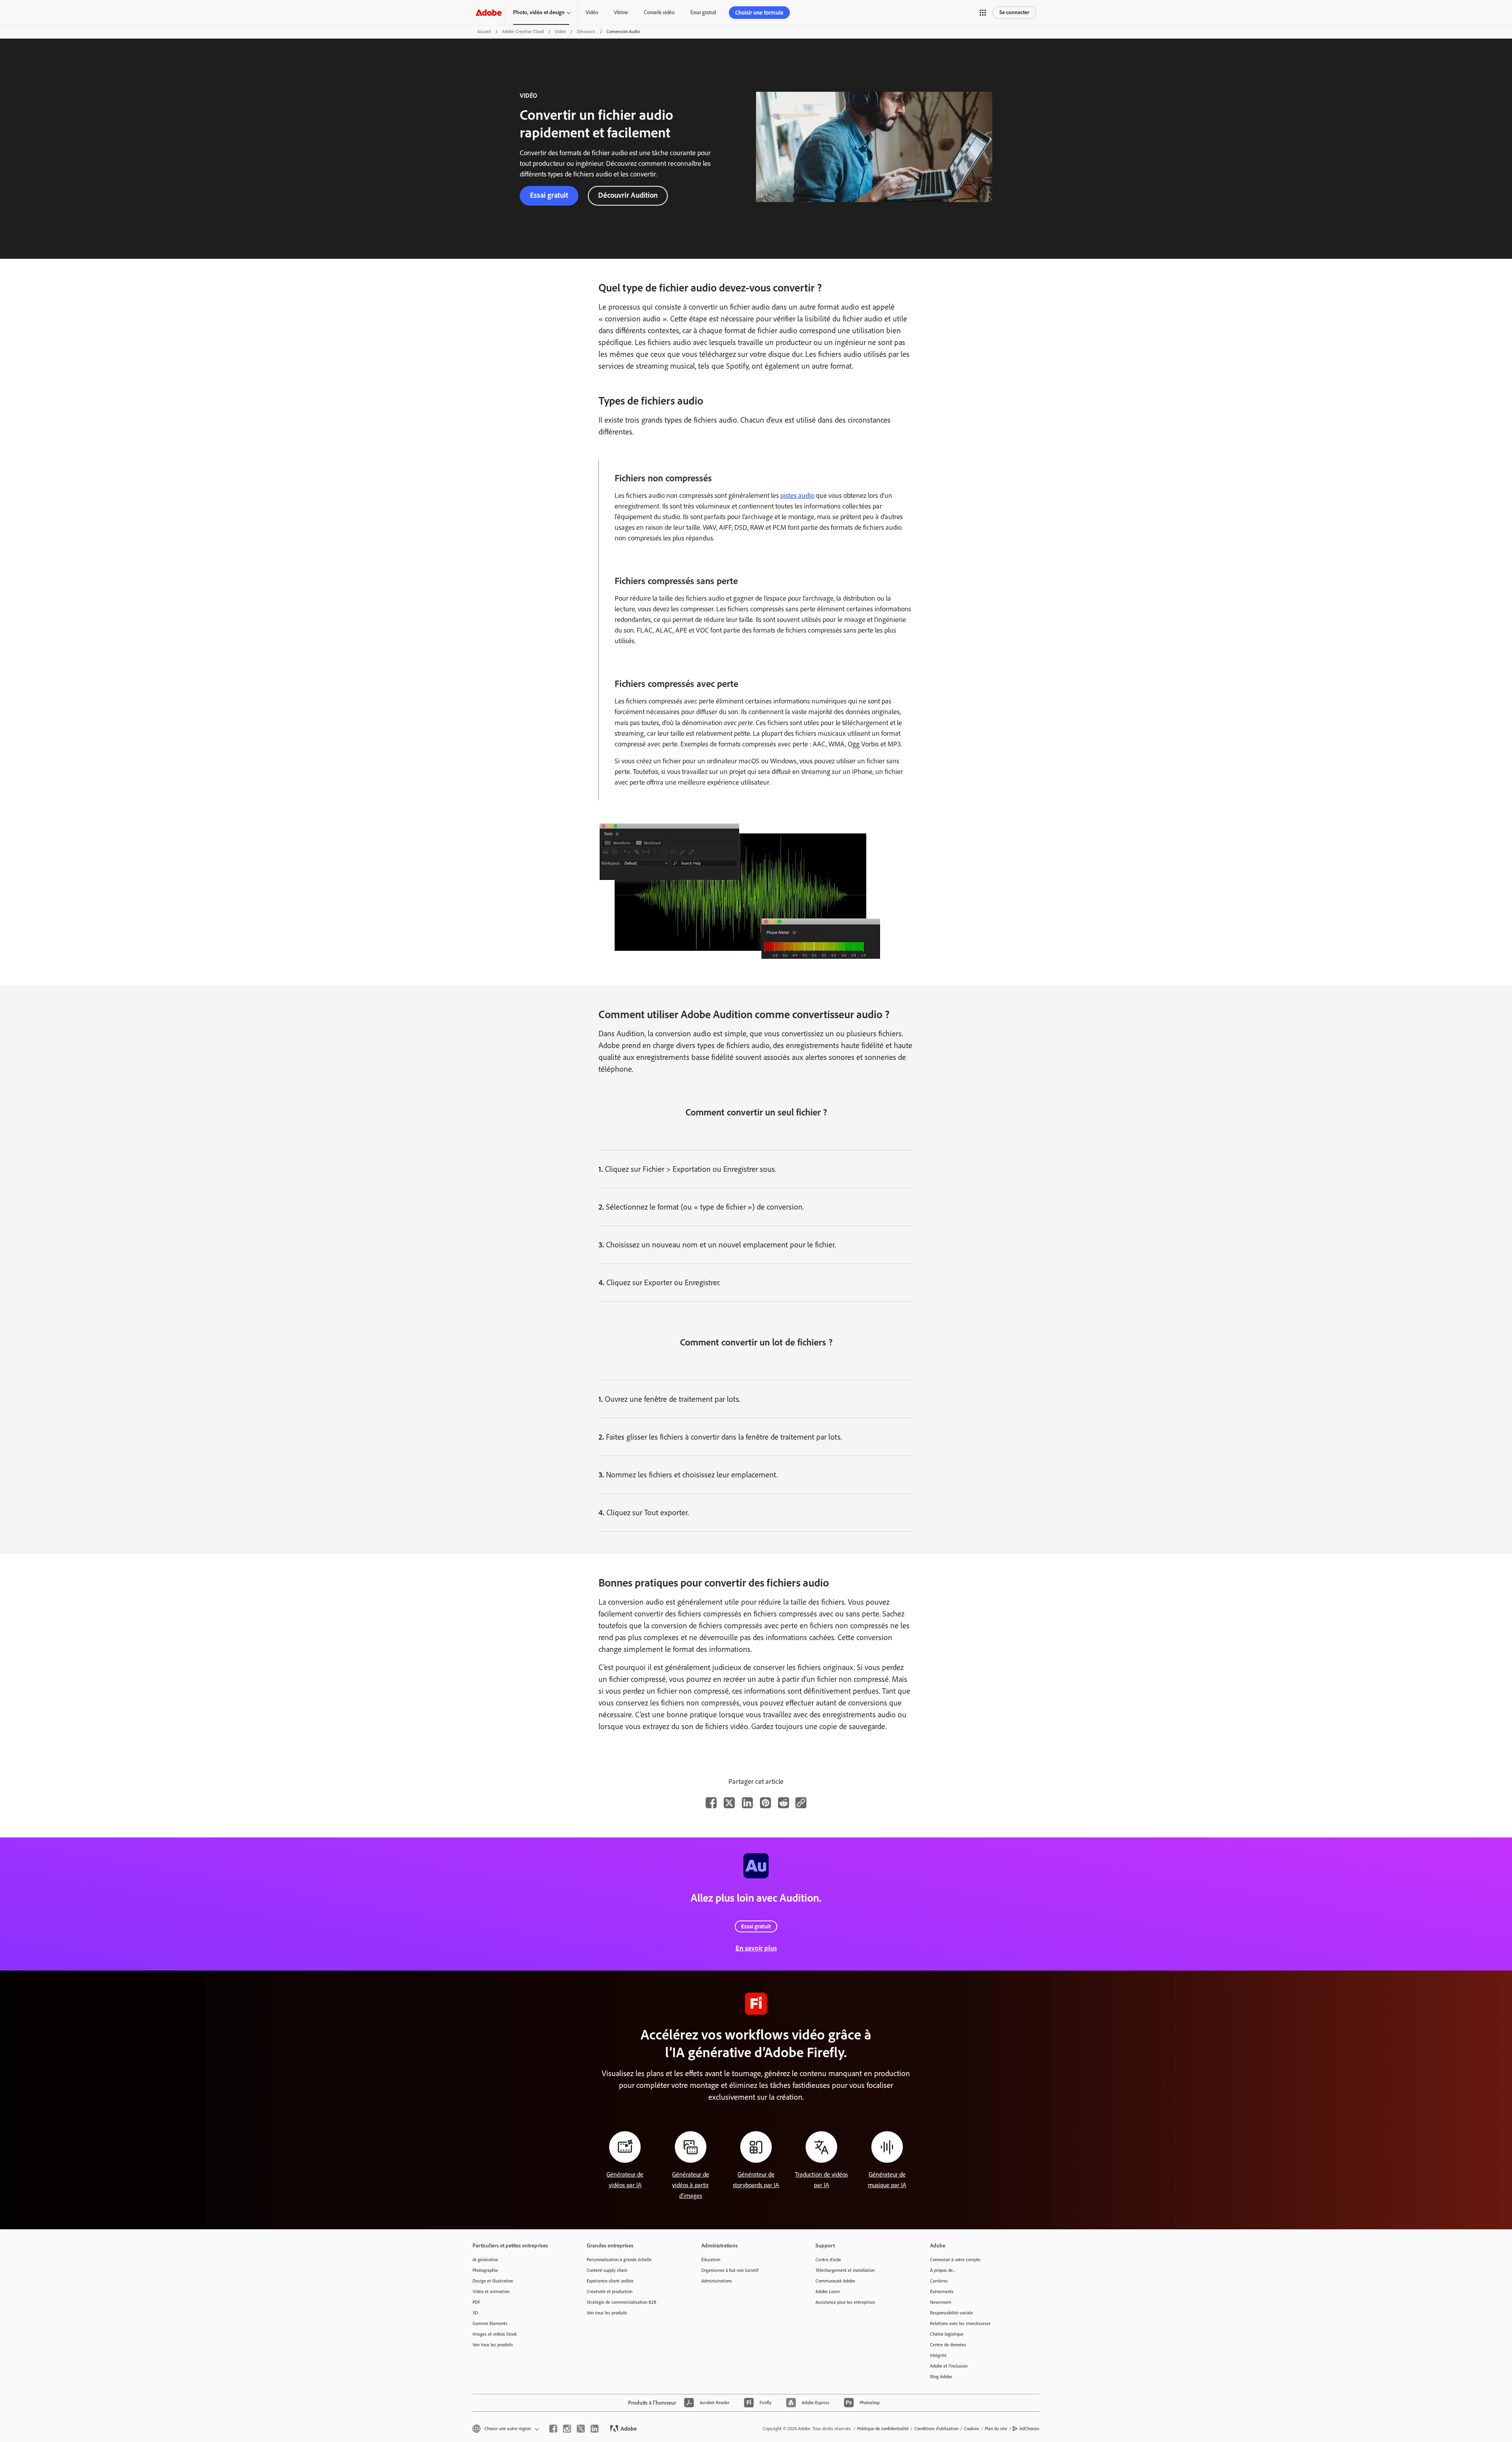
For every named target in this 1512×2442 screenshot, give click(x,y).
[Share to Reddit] (784, 1803)
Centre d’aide (828, 2260)
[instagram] (567, 2429)
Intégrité (938, 2355)
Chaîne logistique (947, 2334)
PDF (476, 2302)
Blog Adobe (941, 2377)
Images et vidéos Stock (495, 2334)
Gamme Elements (490, 2323)
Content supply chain (607, 2270)
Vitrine (621, 12)
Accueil (484, 32)
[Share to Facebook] (711, 1803)
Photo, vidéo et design (539, 12)
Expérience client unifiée (610, 2281)
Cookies (972, 2429)
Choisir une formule (759, 13)
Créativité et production (610, 2292)
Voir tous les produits (493, 2345)
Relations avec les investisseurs (960, 2323)
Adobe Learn (828, 2292)
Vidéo (592, 12)
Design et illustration (493, 2281)
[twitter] (581, 2429)
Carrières (939, 2281)
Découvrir (586, 32)
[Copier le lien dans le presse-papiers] (801, 1803)
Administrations (717, 2281)
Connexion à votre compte (955, 2260)
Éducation (711, 2260)
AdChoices (1029, 2429)
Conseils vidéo (659, 12)
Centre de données (948, 2345)
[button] (983, 13)
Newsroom (941, 2302)
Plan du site (996, 2429)
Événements (942, 2292)
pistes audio (797, 495)
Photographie (485, 2270)
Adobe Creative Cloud (523, 32)
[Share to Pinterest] (765, 1803)
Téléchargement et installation (845, 2270)
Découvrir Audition (628, 195)
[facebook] (553, 2429)
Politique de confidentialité (883, 2429)
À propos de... (943, 2270)
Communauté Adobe (835, 2281)
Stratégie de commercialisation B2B (622, 2302)
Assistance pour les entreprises (845, 2302)
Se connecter (1014, 12)
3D (475, 2313)
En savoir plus (756, 1948)
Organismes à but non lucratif (730, 2270)
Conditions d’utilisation (936, 2429)
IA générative (485, 2260)
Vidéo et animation (491, 2292)
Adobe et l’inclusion (949, 2366)
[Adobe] (489, 12)
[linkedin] (595, 2429)
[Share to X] (729, 1803)
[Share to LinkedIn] (747, 1803)
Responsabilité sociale (951, 2313)
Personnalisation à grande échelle (619, 2260)
